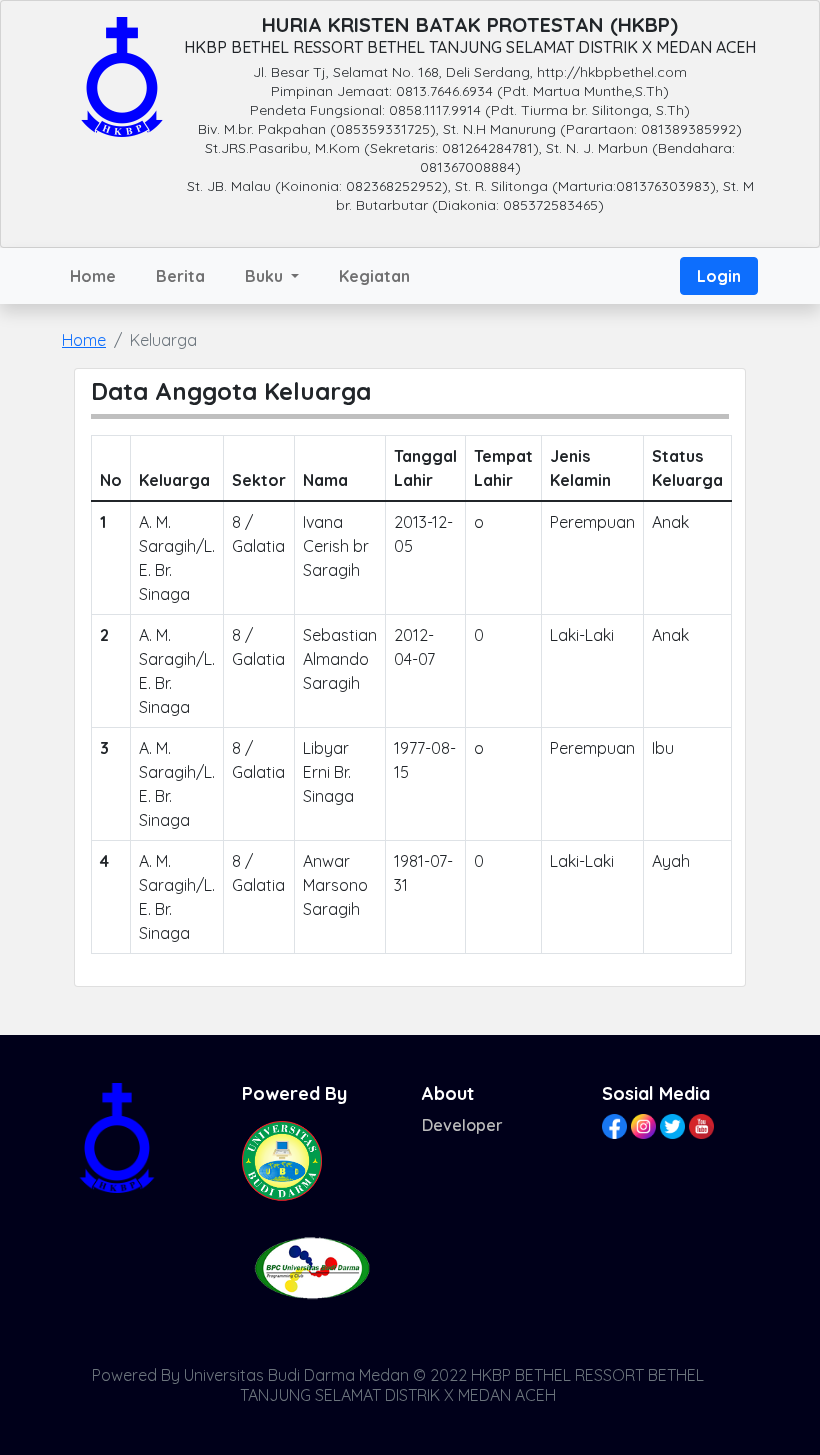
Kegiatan (374, 276)
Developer (462, 1125)
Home (93, 276)
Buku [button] (266, 276)
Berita (180, 276)
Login (719, 276)
